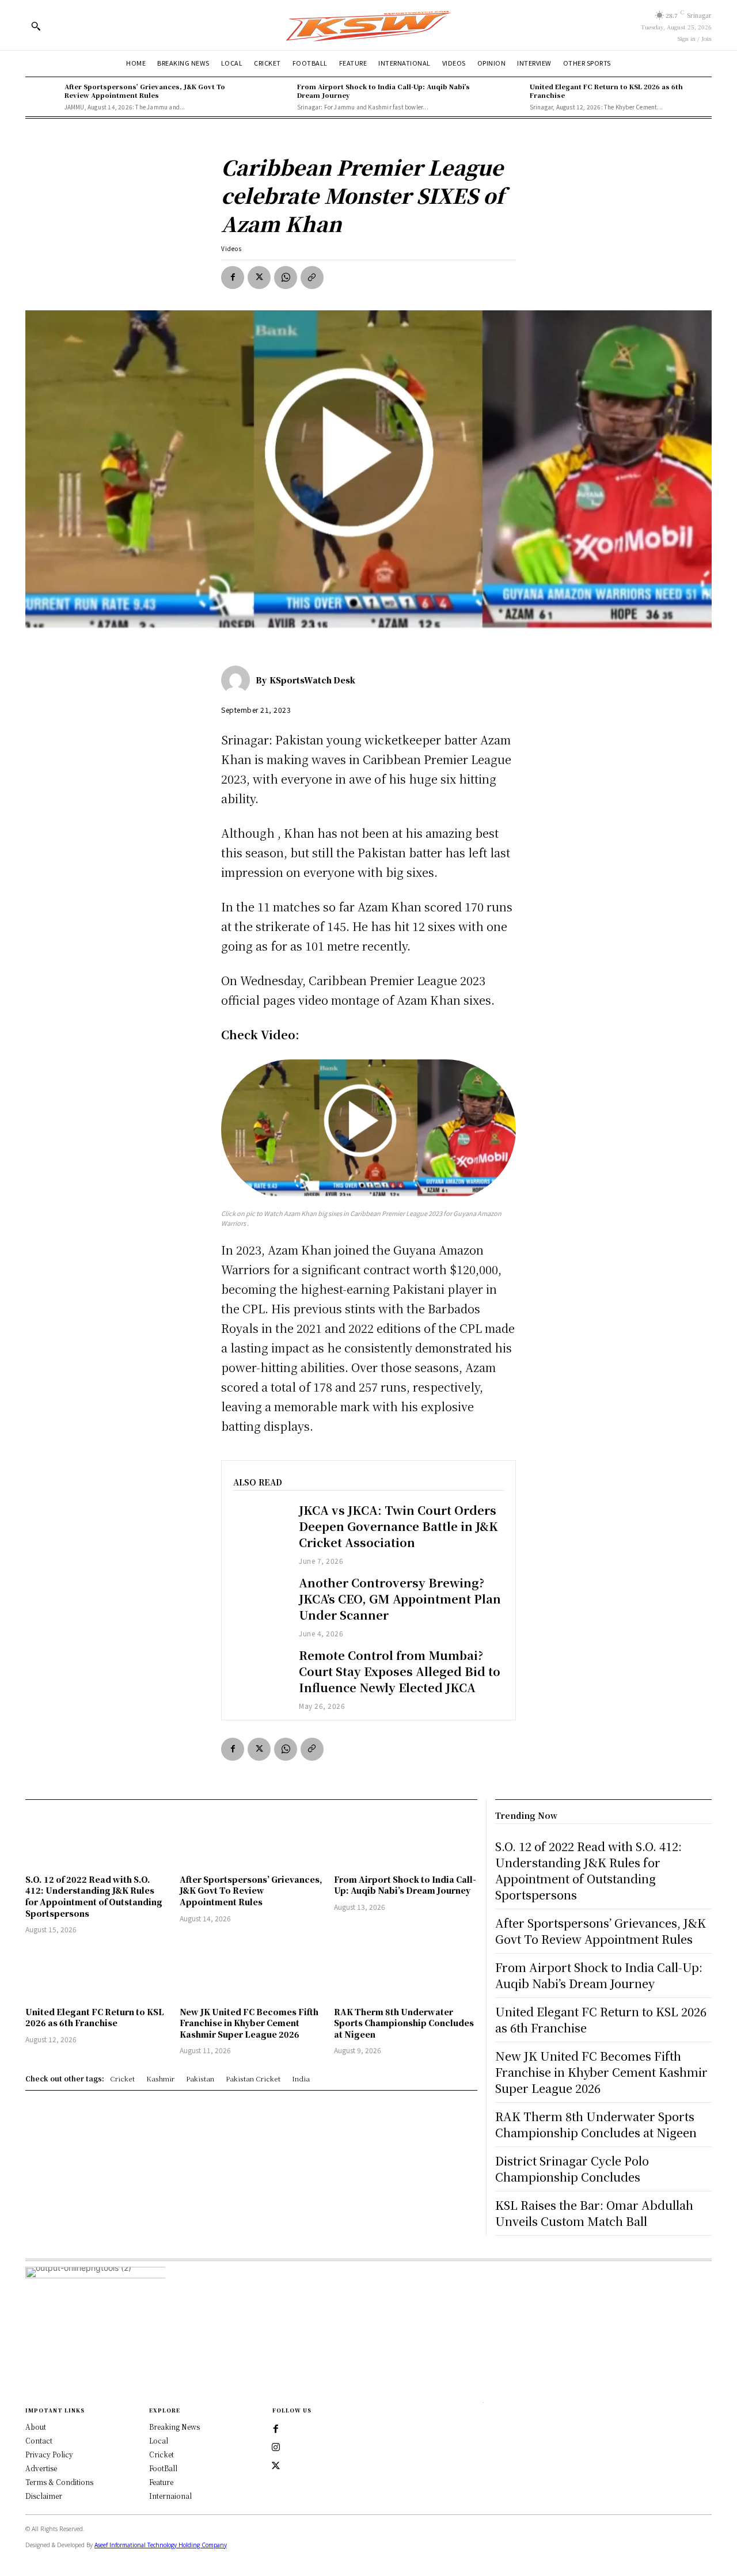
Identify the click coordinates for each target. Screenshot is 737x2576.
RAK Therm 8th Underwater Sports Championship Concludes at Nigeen (404, 2023)
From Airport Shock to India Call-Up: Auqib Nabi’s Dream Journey (383, 91)
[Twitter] (276, 2466)
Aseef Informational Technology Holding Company (161, 2545)
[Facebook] (233, 278)
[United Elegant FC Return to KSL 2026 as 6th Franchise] (507, 97)
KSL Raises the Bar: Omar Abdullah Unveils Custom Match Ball (594, 2213)
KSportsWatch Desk (312, 680)
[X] (259, 278)
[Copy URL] (312, 278)
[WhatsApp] (286, 278)
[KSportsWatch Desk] (238, 680)
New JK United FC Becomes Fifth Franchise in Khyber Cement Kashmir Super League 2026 (249, 2023)
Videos (231, 248)
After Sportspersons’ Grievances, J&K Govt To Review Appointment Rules (145, 91)
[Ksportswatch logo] (368, 25)
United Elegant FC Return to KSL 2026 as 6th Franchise (606, 91)
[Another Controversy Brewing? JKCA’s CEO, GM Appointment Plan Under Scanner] (260, 1596)
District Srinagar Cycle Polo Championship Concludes (572, 2169)
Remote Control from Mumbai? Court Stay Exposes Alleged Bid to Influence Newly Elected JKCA (400, 1671)
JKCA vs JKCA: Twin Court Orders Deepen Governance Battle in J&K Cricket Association (398, 1526)
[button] (36, 26)
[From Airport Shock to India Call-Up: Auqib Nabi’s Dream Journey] (275, 97)
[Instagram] (276, 2448)
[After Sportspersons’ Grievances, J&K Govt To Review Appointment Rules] (42, 97)
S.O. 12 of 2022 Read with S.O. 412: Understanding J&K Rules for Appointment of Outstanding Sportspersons (94, 1896)
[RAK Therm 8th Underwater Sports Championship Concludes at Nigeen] (405, 1972)
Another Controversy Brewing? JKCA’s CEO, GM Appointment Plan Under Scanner (400, 1599)
